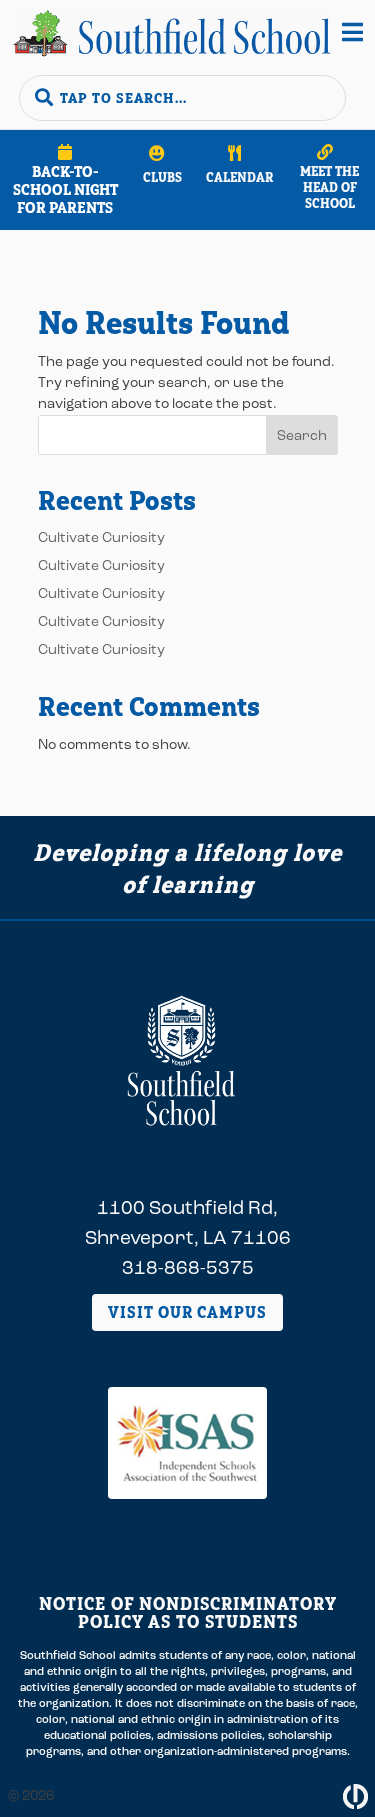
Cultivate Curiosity (101, 538)
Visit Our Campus (187, 1312)
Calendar (239, 177)
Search (302, 436)
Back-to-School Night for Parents (65, 189)
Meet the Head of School (329, 187)
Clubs (162, 177)
